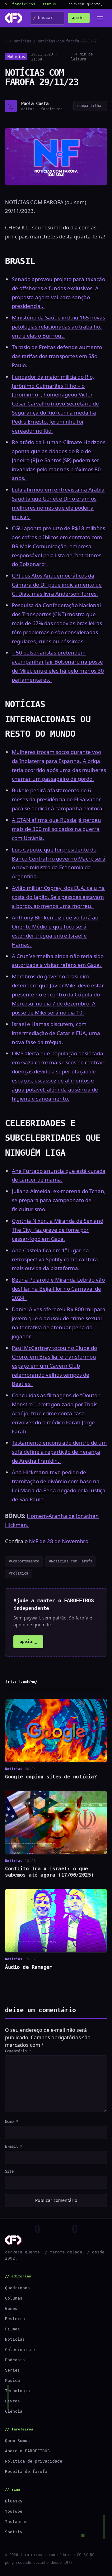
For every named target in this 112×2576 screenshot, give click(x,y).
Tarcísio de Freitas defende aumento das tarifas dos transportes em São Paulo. (57, 356)
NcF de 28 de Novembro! (59, 1541)
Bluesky (14, 2501)
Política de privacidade (34, 2461)
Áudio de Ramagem (29, 1967)
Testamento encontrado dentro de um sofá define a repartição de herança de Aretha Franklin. (59, 1452)
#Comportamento (24, 1561)
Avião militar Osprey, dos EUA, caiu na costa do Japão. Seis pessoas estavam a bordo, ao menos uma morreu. (58, 897)
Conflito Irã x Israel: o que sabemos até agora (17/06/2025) (49, 1872)
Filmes (12, 2329)
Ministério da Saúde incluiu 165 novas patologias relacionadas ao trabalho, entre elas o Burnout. (58, 326)
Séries (12, 2370)
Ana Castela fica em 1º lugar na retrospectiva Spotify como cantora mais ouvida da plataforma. (55, 1259)
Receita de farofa (26, 2471)
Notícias (16, 57)
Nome (12, 2122)
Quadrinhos (17, 2288)
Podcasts (15, 2360)
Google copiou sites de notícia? (51, 1777)
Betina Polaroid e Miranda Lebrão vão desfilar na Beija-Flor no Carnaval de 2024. (58, 1289)
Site (9, 2171)
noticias (22, 41)
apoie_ (79, 18)
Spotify (14, 2532)
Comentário (18, 2051)
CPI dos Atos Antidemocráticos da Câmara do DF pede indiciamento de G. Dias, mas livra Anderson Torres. (57, 585)
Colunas (14, 2298)
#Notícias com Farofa (71, 1561)
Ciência (14, 2411)
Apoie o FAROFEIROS (27, 2451)
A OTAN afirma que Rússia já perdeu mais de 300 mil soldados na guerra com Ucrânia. (56, 829)
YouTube (14, 2511)
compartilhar (90, 106)
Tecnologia (17, 2391)
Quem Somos (17, 2441)
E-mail (14, 2147)
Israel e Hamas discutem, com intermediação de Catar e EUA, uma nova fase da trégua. (56, 1033)
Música (12, 2380)
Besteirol (16, 2319)
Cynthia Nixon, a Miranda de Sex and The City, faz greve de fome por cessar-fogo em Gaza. (58, 1230)
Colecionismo (20, 2350)
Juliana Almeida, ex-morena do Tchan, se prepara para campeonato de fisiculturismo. (59, 1200)
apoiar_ (28, 1641)
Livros (12, 2401)
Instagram (16, 2522)
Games (11, 2308)
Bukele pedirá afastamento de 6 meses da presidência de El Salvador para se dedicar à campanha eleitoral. (58, 799)
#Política (19, 1573)
